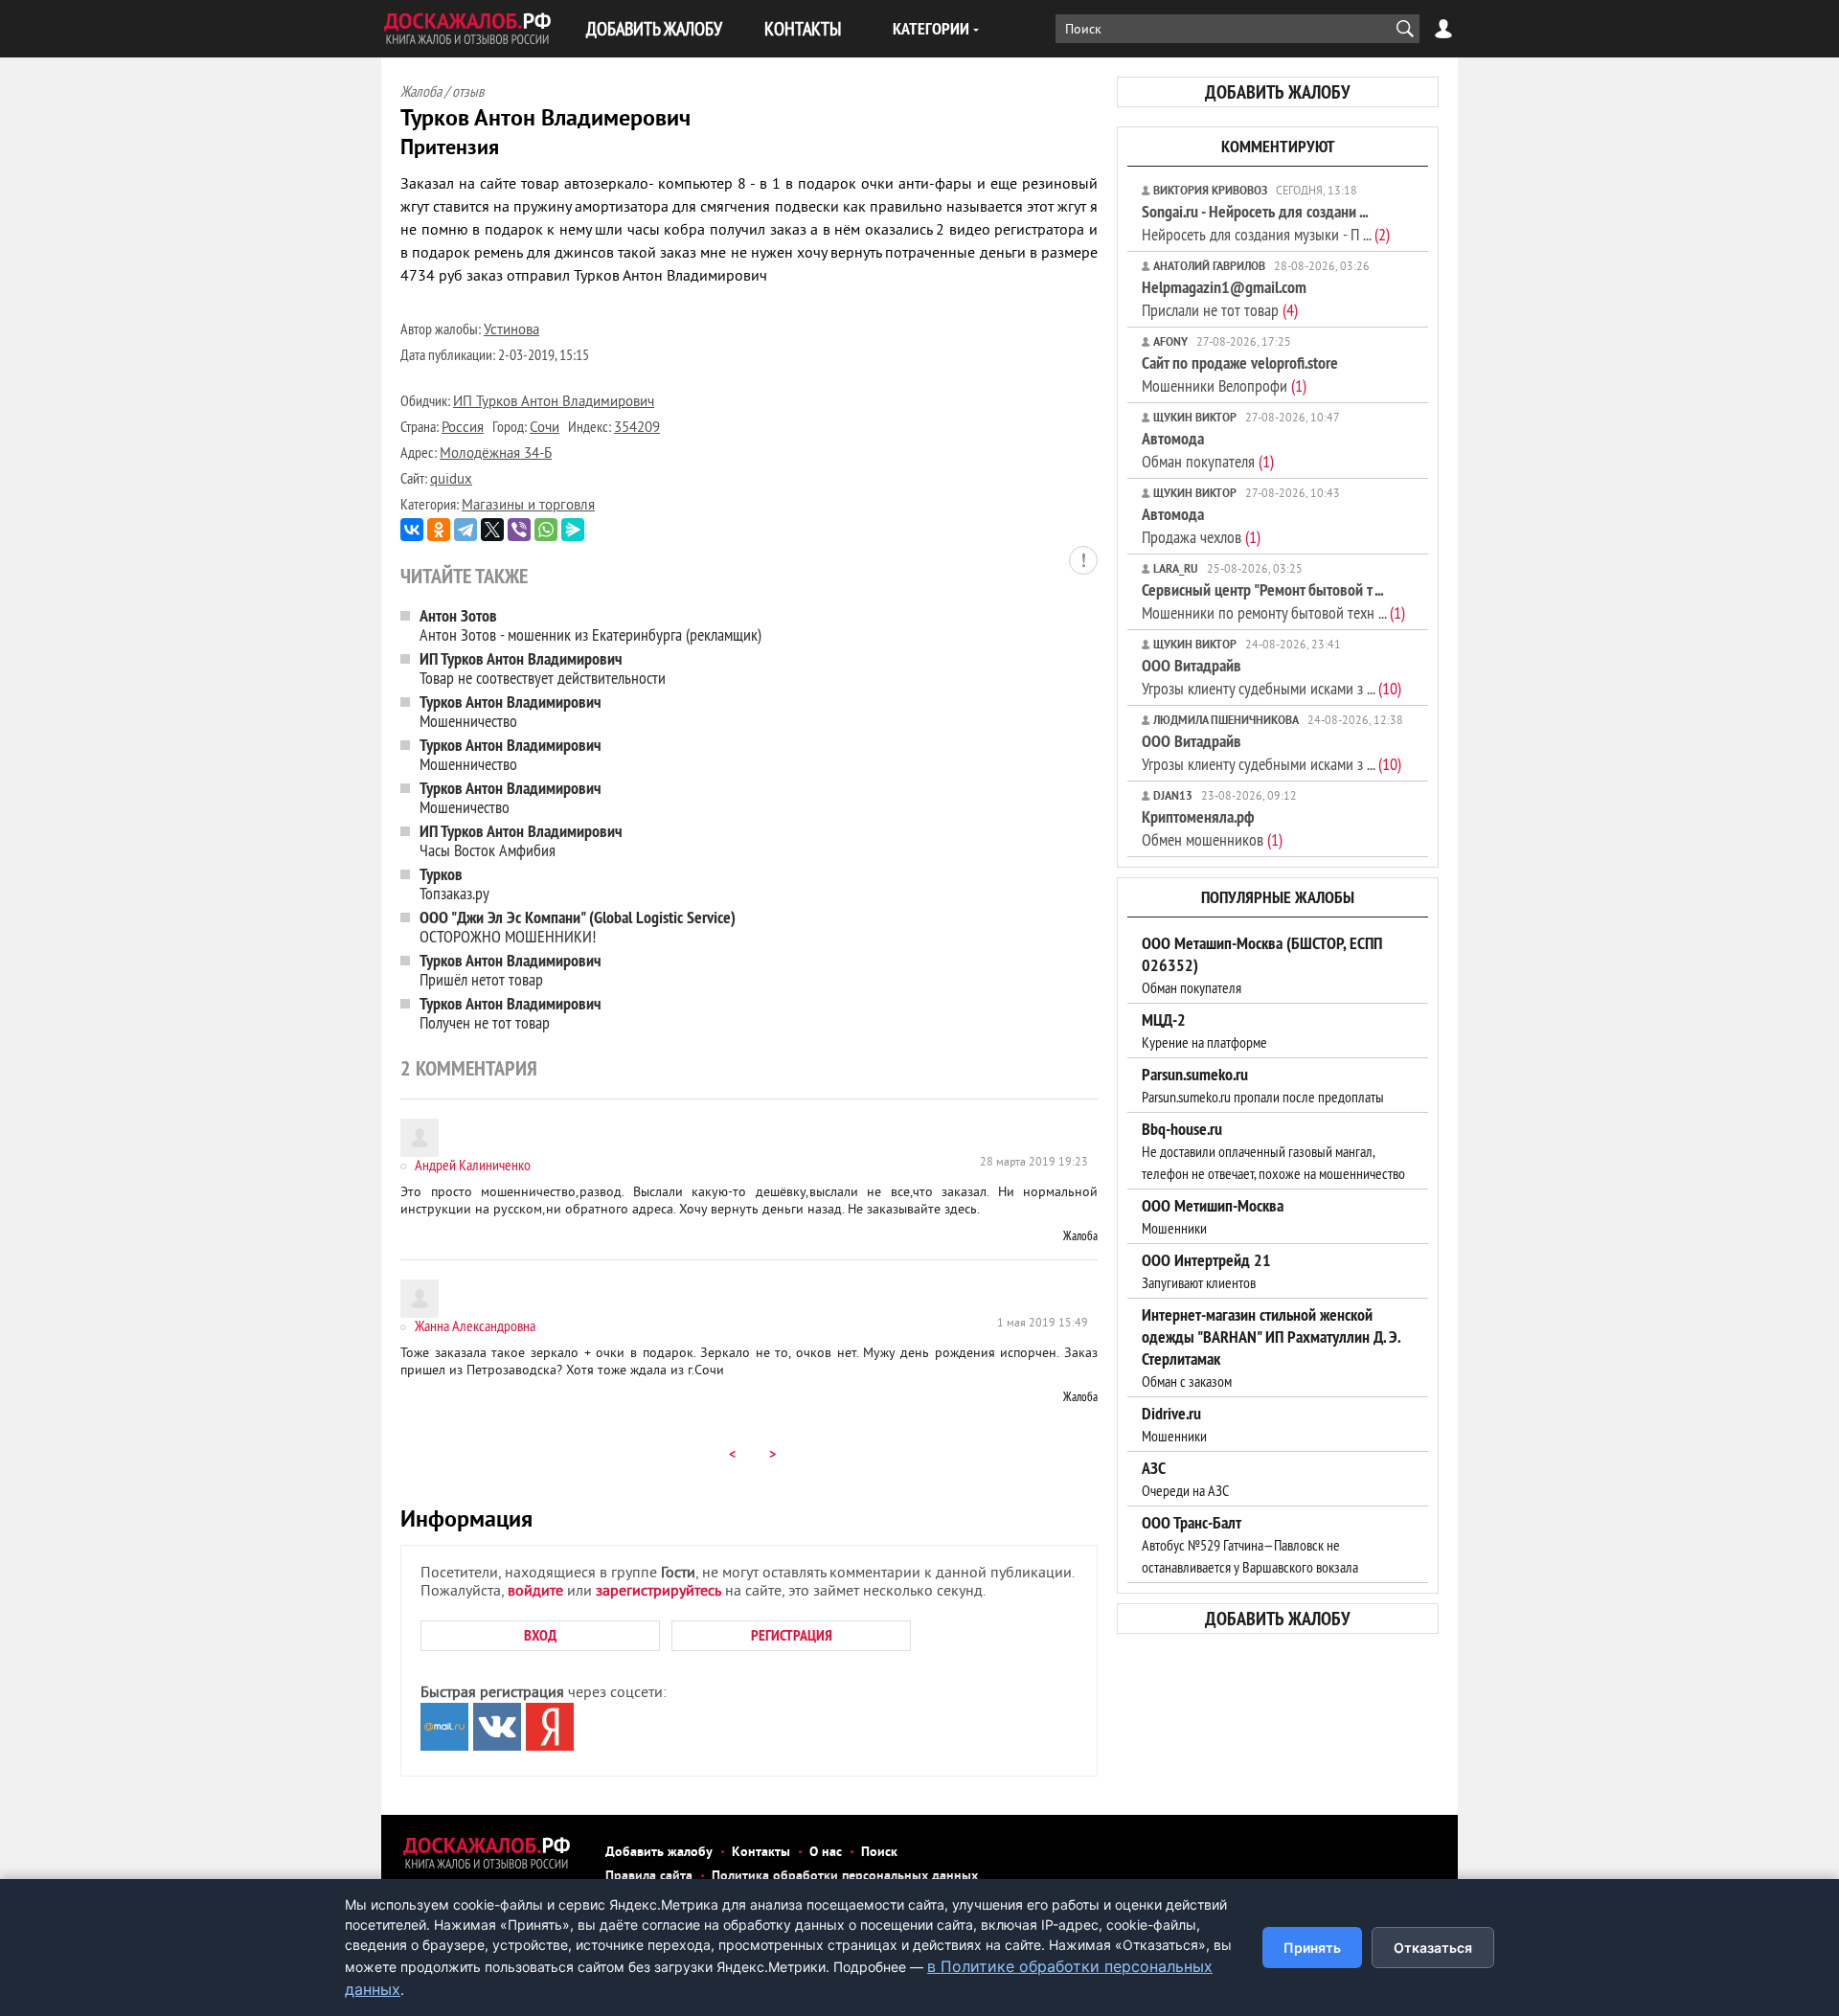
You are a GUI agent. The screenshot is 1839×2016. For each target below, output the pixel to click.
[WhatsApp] (546, 530)
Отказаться (1433, 1948)
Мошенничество (511, 711)
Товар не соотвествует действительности (543, 668)
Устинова (511, 331)
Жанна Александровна (475, 1325)
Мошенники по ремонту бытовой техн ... (1273, 601)
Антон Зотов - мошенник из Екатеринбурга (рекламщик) (590, 625)
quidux (451, 480)
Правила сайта (649, 1877)
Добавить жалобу (659, 1853)
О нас (826, 1853)
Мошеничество (511, 797)
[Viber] (519, 530)
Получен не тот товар (511, 1013)
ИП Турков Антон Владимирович (554, 403)
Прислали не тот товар (1224, 298)
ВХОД (540, 1635)
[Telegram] (465, 530)
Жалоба (1080, 1235)
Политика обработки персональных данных (845, 1877)
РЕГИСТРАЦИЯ (792, 1635)
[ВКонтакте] (412, 530)
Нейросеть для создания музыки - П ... (1266, 223)
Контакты (761, 1853)
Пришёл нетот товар (511, 970)
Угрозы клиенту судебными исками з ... (1271, 677)
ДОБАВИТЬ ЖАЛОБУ (654, 28)
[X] (492, 530)
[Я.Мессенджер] (573, 530)
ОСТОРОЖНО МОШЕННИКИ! (578, 927)
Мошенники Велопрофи (1240, 374)
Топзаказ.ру (454, 883)
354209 (637, 429)
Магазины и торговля (528, 506)
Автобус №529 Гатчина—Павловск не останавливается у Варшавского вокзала (1250, 1545)
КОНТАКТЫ (803, 28)
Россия (463, 429)
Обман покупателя (1208, 450)
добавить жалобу (1278, 92)
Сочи (545, 429)
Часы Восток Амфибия (521, 840)
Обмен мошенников (1212, 828)
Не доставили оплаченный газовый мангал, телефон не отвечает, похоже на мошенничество (1273, 1151)
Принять (1312, 1948)
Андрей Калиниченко (473, 1165)
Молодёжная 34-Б (496, 454)
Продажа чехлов (1201, 525)
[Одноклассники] (439, 530)
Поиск (879, 1853)
